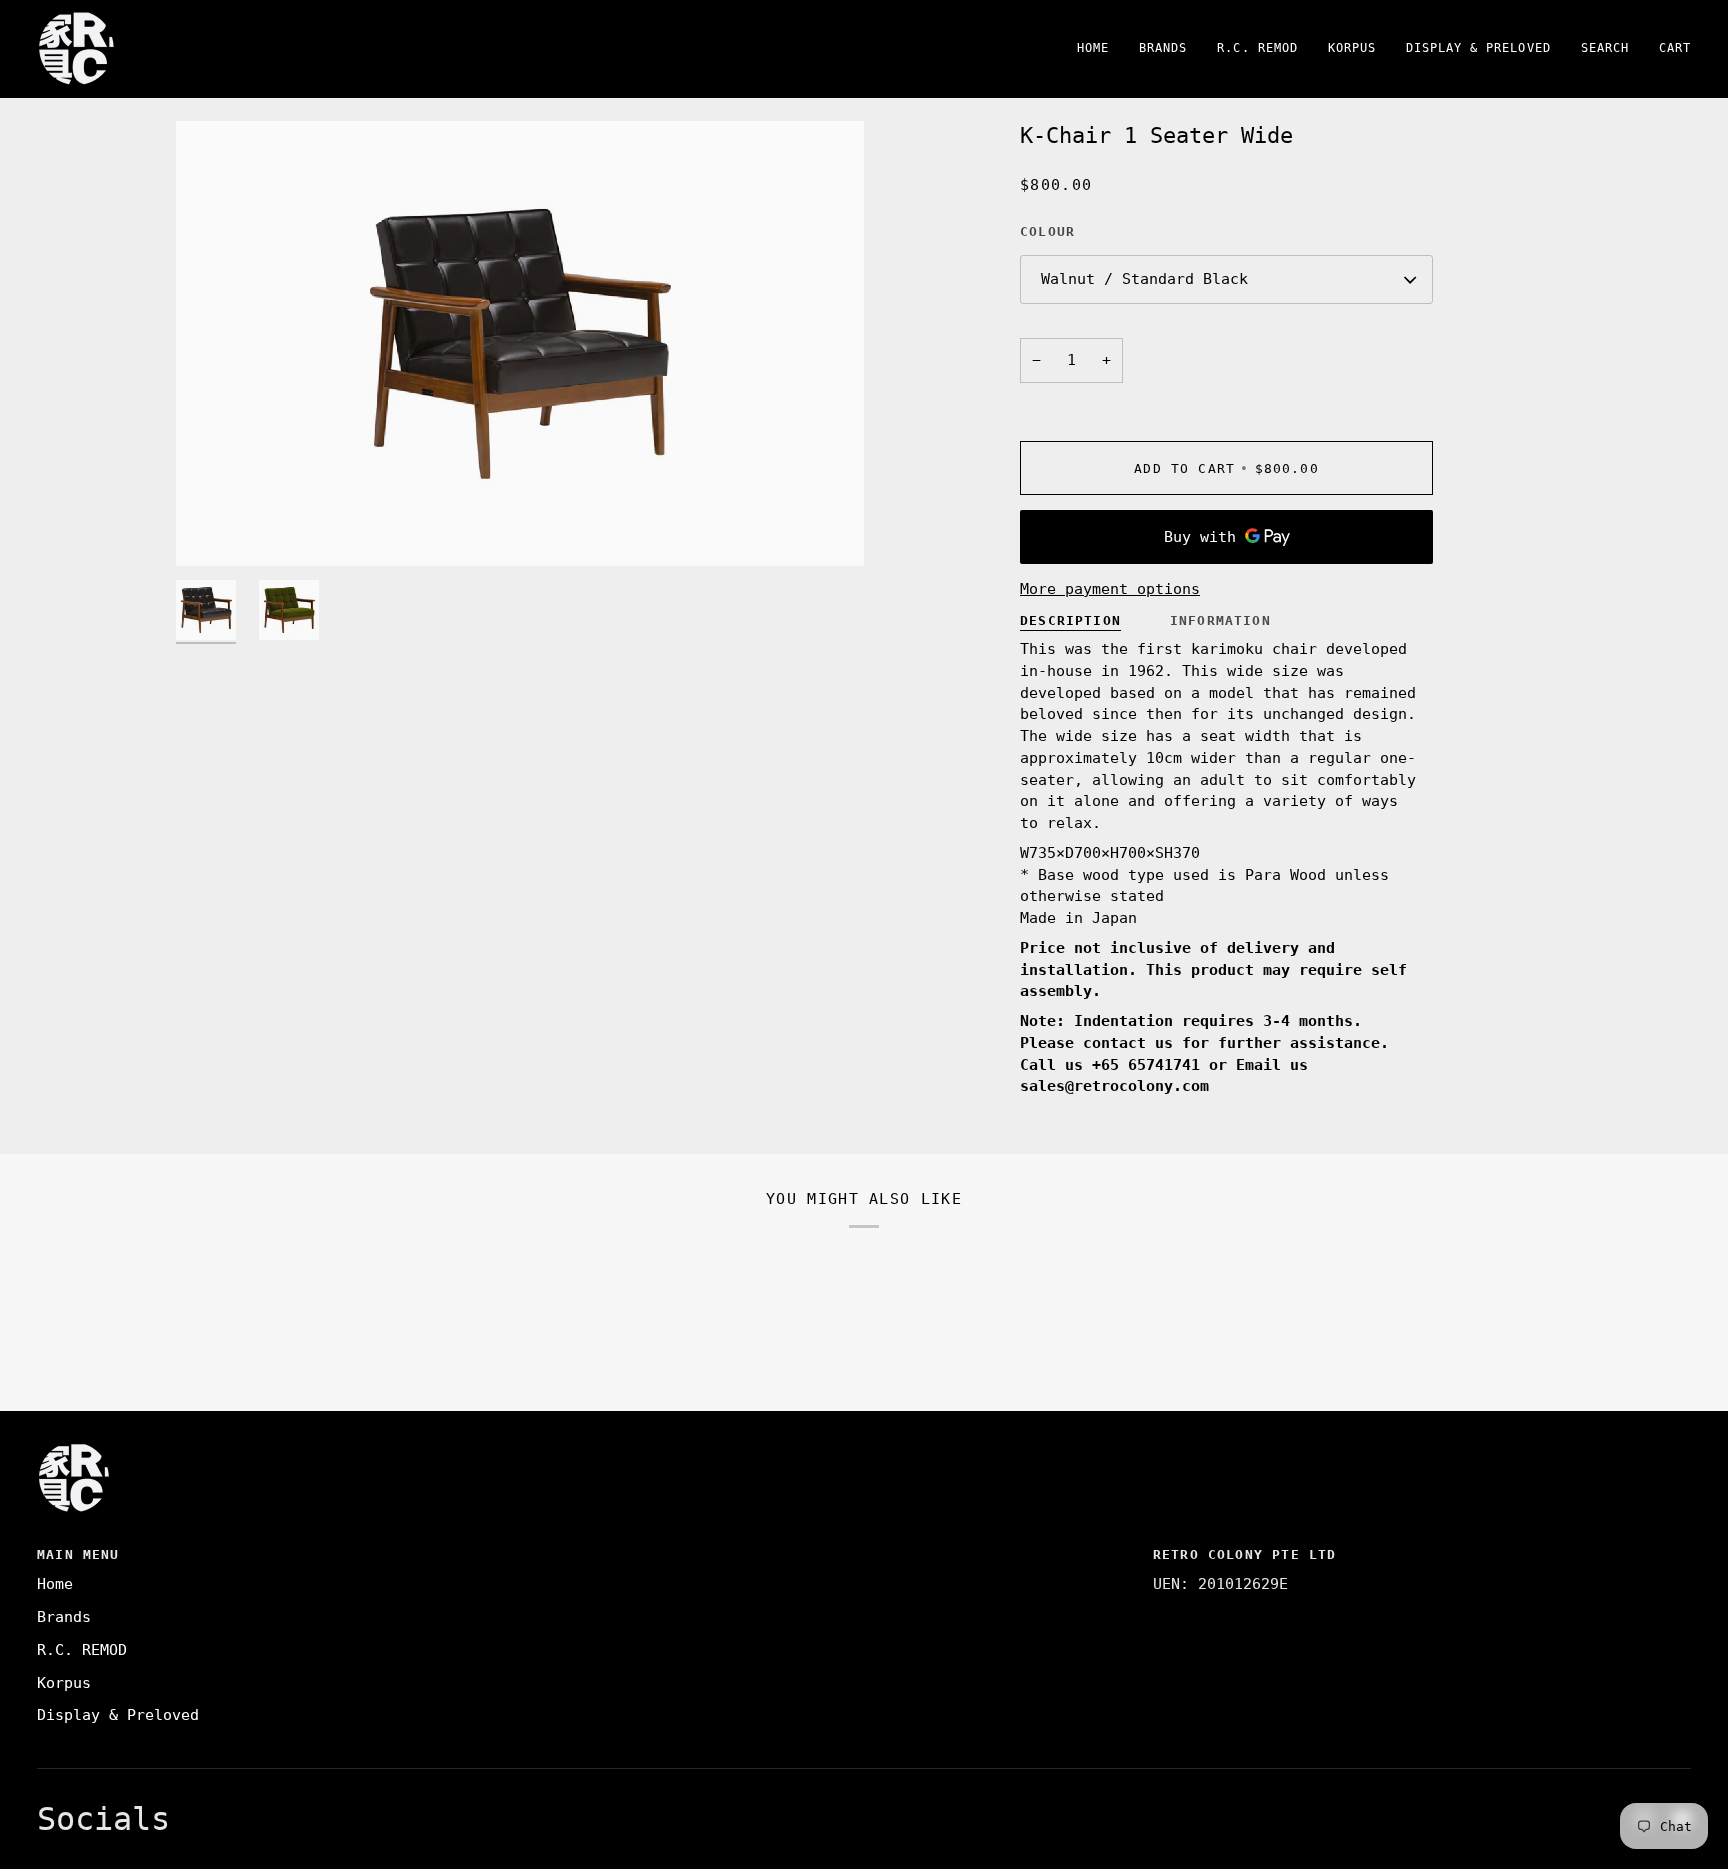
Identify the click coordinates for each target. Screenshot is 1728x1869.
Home (55, 1584)
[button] (1163, 48)
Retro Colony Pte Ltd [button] (1244, 1554)
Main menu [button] (78, 1554)
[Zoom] (520, 343)
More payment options (1110, 589)
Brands (64, 1617)
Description (1070, 620)
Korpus (64, 1683)
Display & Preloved (118, 1715)
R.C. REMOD (82, 1650)
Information (1220, 620)
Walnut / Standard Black (1144, 279)
